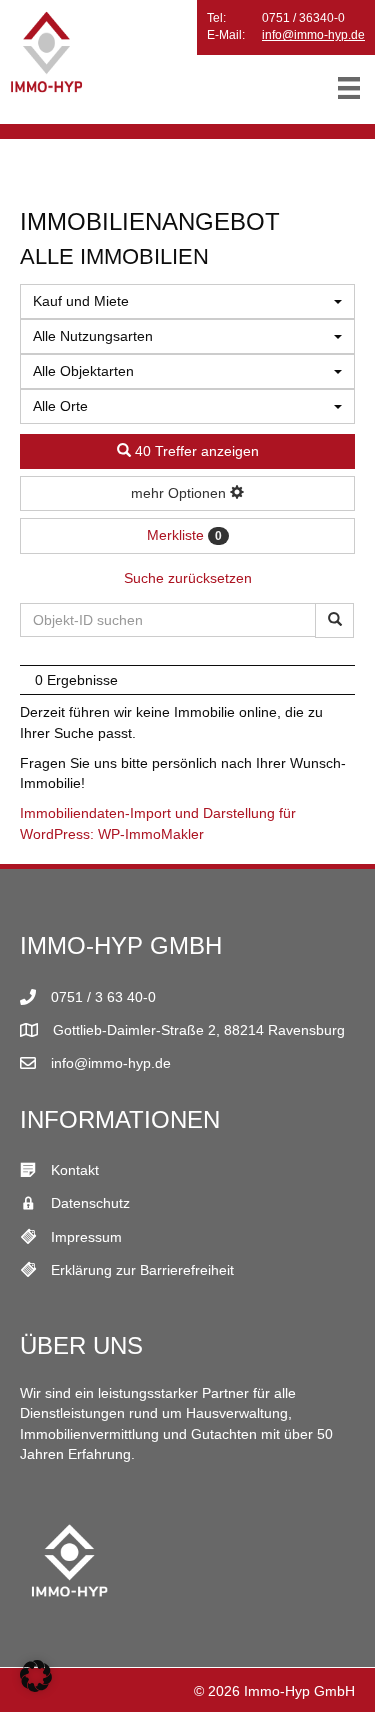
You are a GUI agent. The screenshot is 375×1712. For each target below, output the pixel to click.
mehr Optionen (180, 493)
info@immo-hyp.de (313, 35)
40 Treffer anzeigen (195, 451)
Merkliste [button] (184, 535)
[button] (36, 1676)
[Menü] (349, 88)
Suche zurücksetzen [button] (188, 578)
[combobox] (187, 301)
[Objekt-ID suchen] (334, 620)
